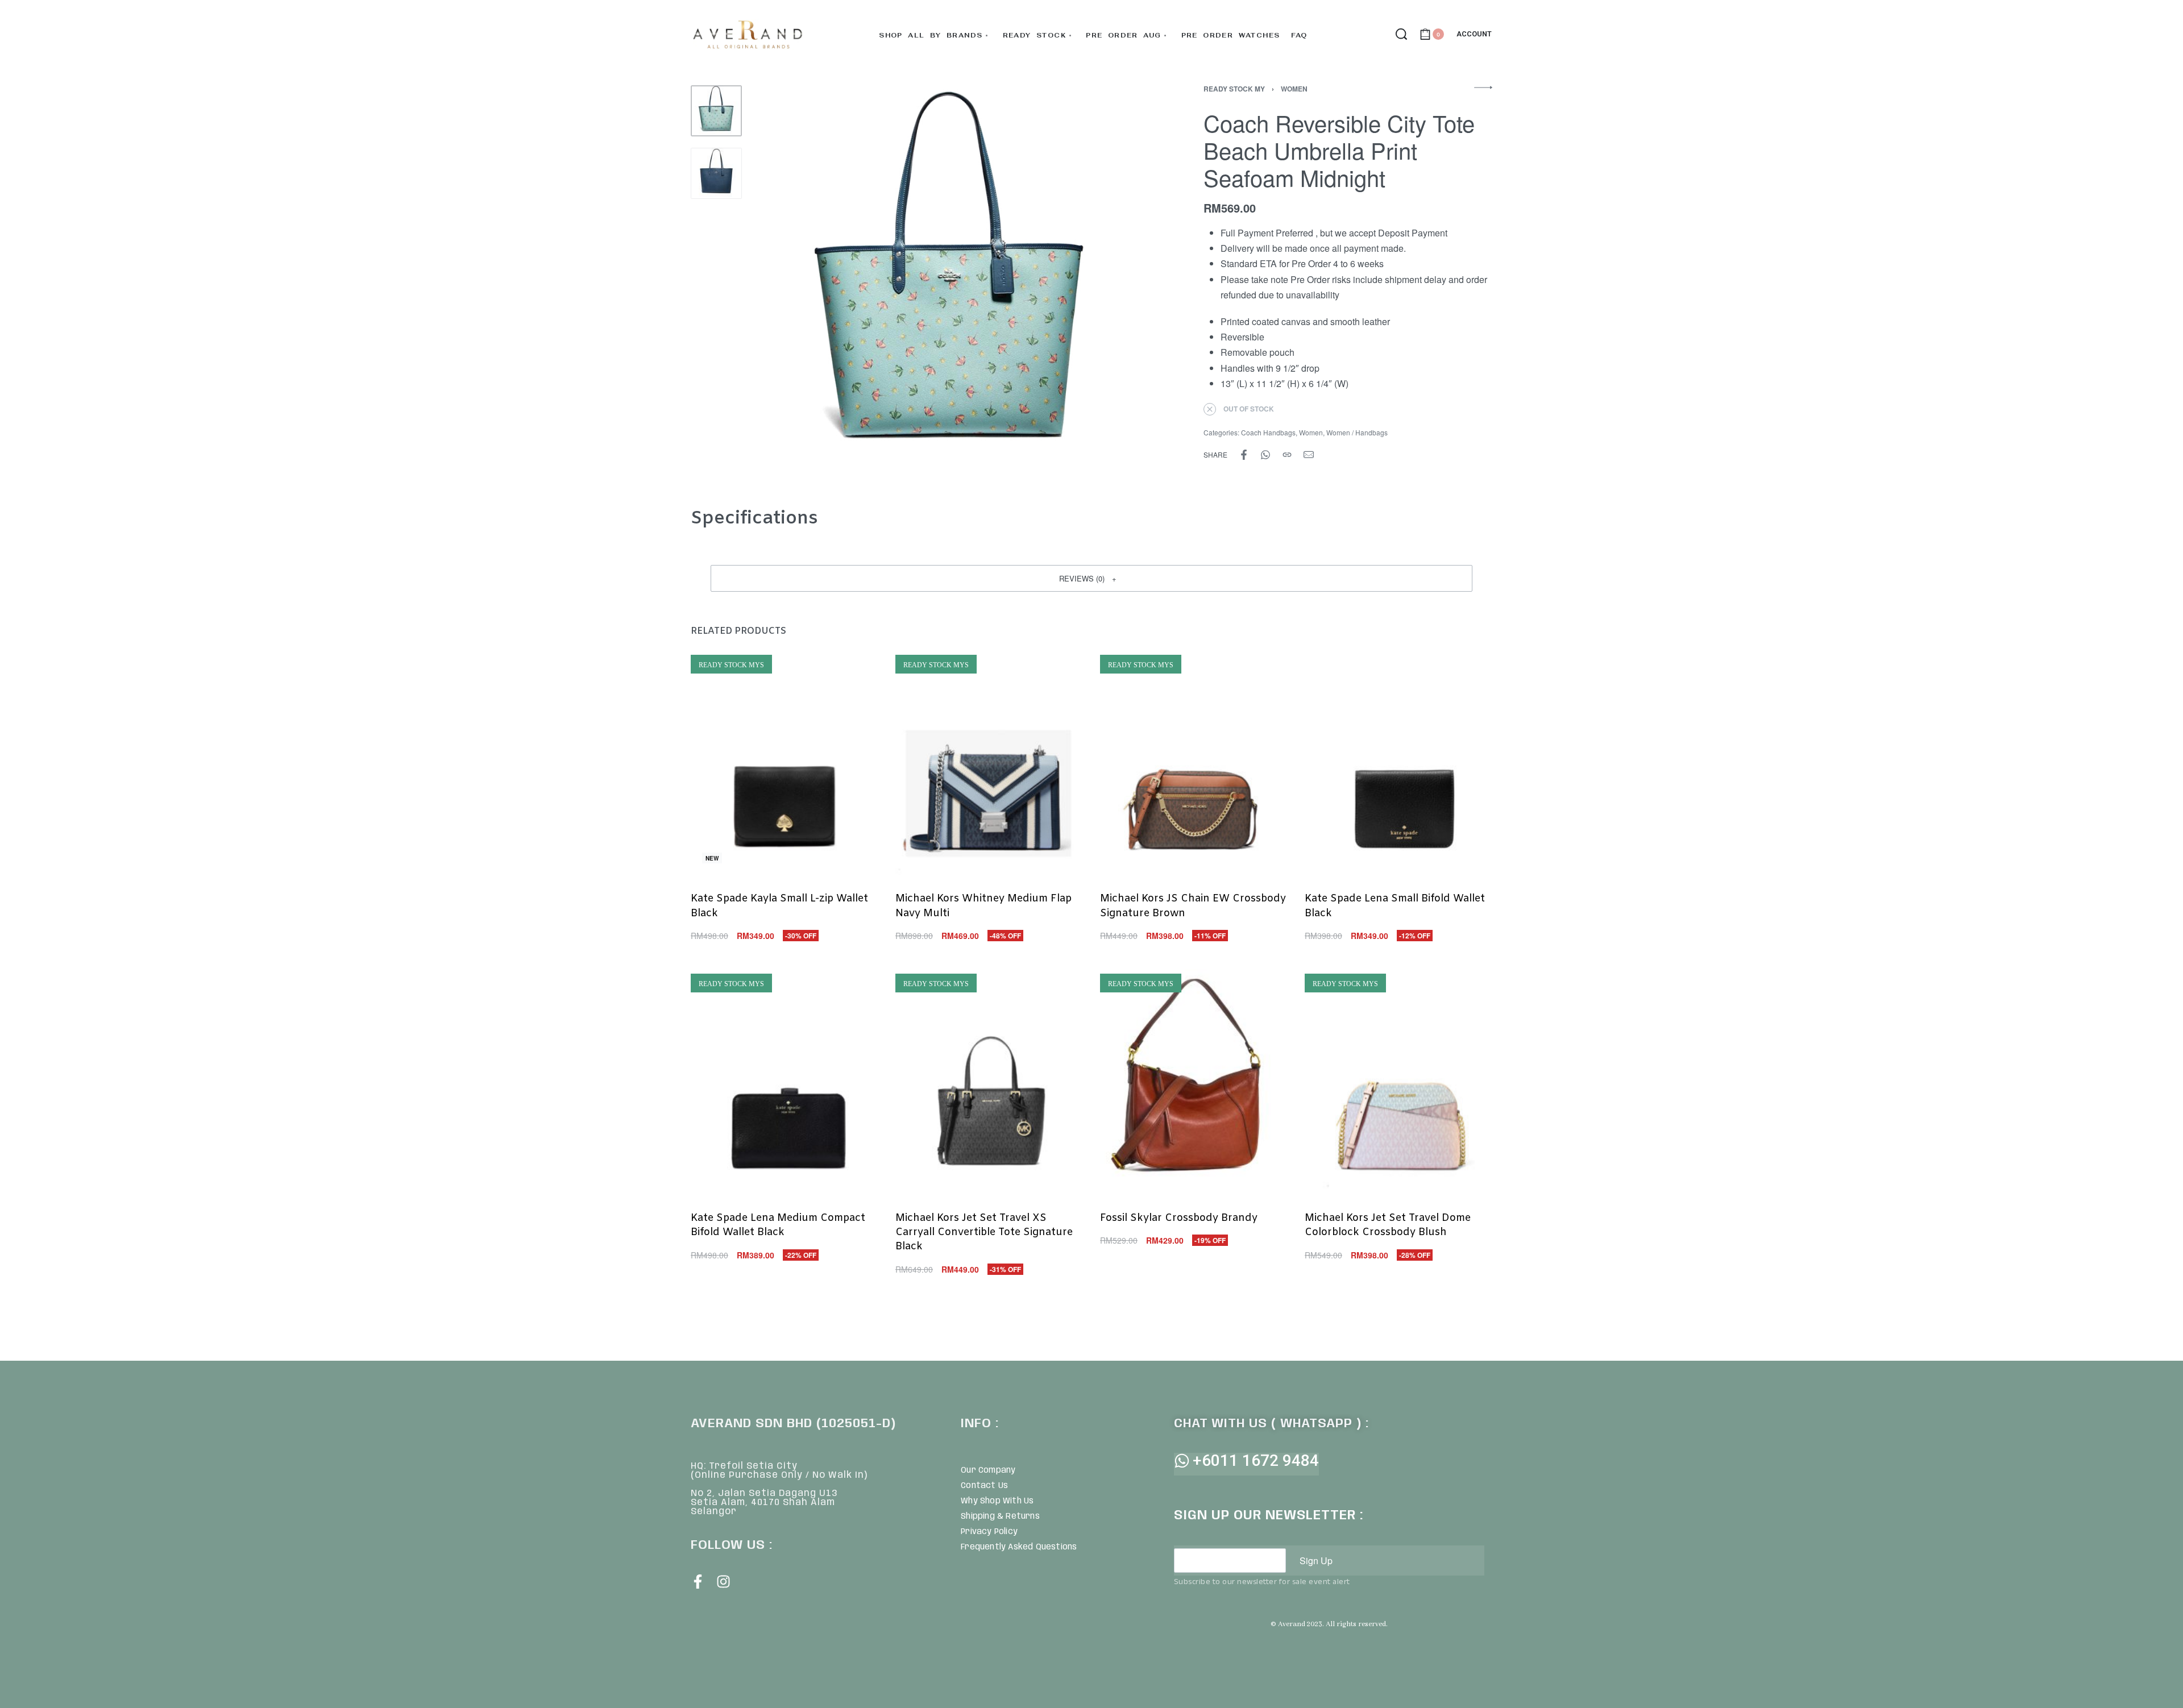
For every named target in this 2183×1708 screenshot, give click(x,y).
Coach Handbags (1268, 432)
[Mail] (1309, 455)
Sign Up (1316, 1561)
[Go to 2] (716, 173)
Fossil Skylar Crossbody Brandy (1179, 1218)
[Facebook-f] (698, 1582)
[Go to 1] (716, 111)
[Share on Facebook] (1244, 455)
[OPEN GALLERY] (951, 282)
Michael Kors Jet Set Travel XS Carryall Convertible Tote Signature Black (984, 1232)
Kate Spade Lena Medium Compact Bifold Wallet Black (778, 1225)
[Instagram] (723, 1582)
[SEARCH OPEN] (1401, 34)
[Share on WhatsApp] (1265, 455)
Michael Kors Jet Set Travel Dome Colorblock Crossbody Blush (1388, 1225)
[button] (1091, 578)
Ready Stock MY (1234, 89)
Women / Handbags (1357, 432)
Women (1294, 89)
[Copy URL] (1287, 455)
